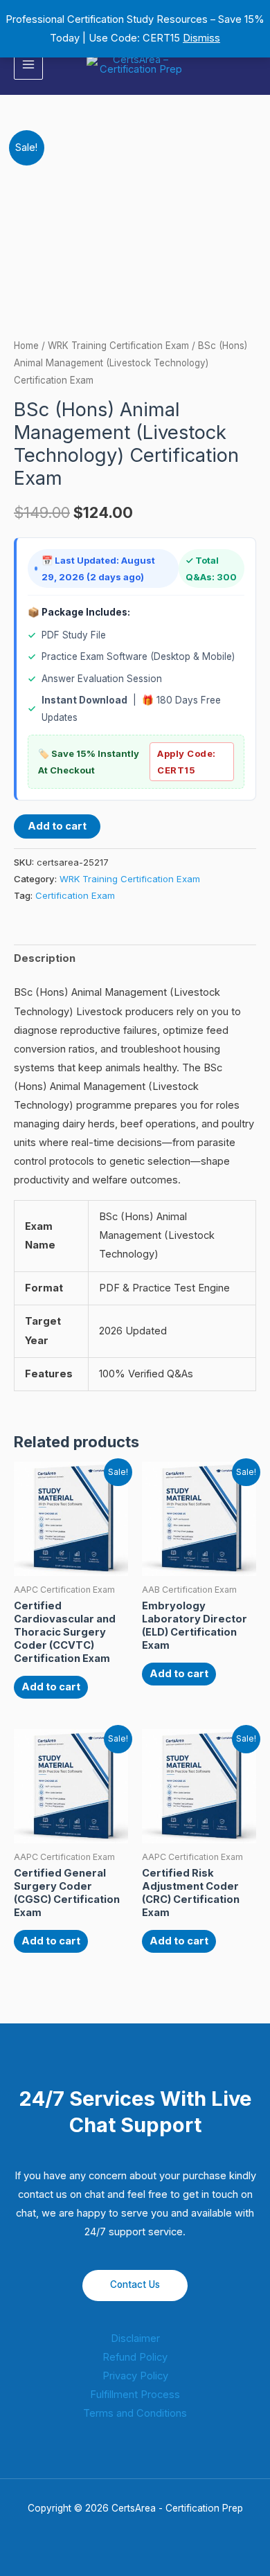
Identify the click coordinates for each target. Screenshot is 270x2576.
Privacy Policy (135, 2376)
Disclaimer (135, 2338)
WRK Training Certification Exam (118, 346)
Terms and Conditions (135, 2413)
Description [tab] (45, 958)
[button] (251, 65)
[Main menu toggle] (28, 64)
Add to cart (57, 826)
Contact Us (135, 2284)
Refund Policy (135, 2357)
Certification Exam (75, 895)
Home (26, 346)
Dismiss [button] (201, 38)
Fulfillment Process (135, 2395)
